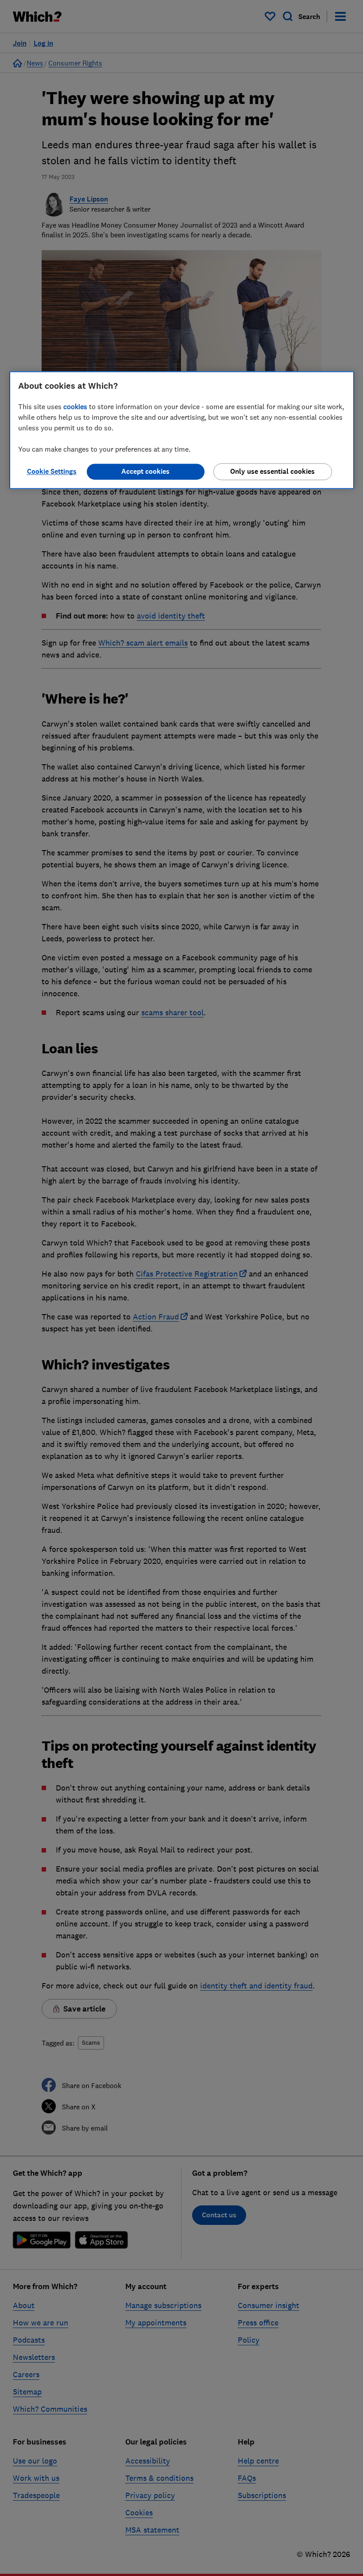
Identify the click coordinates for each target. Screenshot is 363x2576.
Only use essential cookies (272, 471)
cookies (75, 406)
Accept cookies (145, 471)
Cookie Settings (52, 471)
